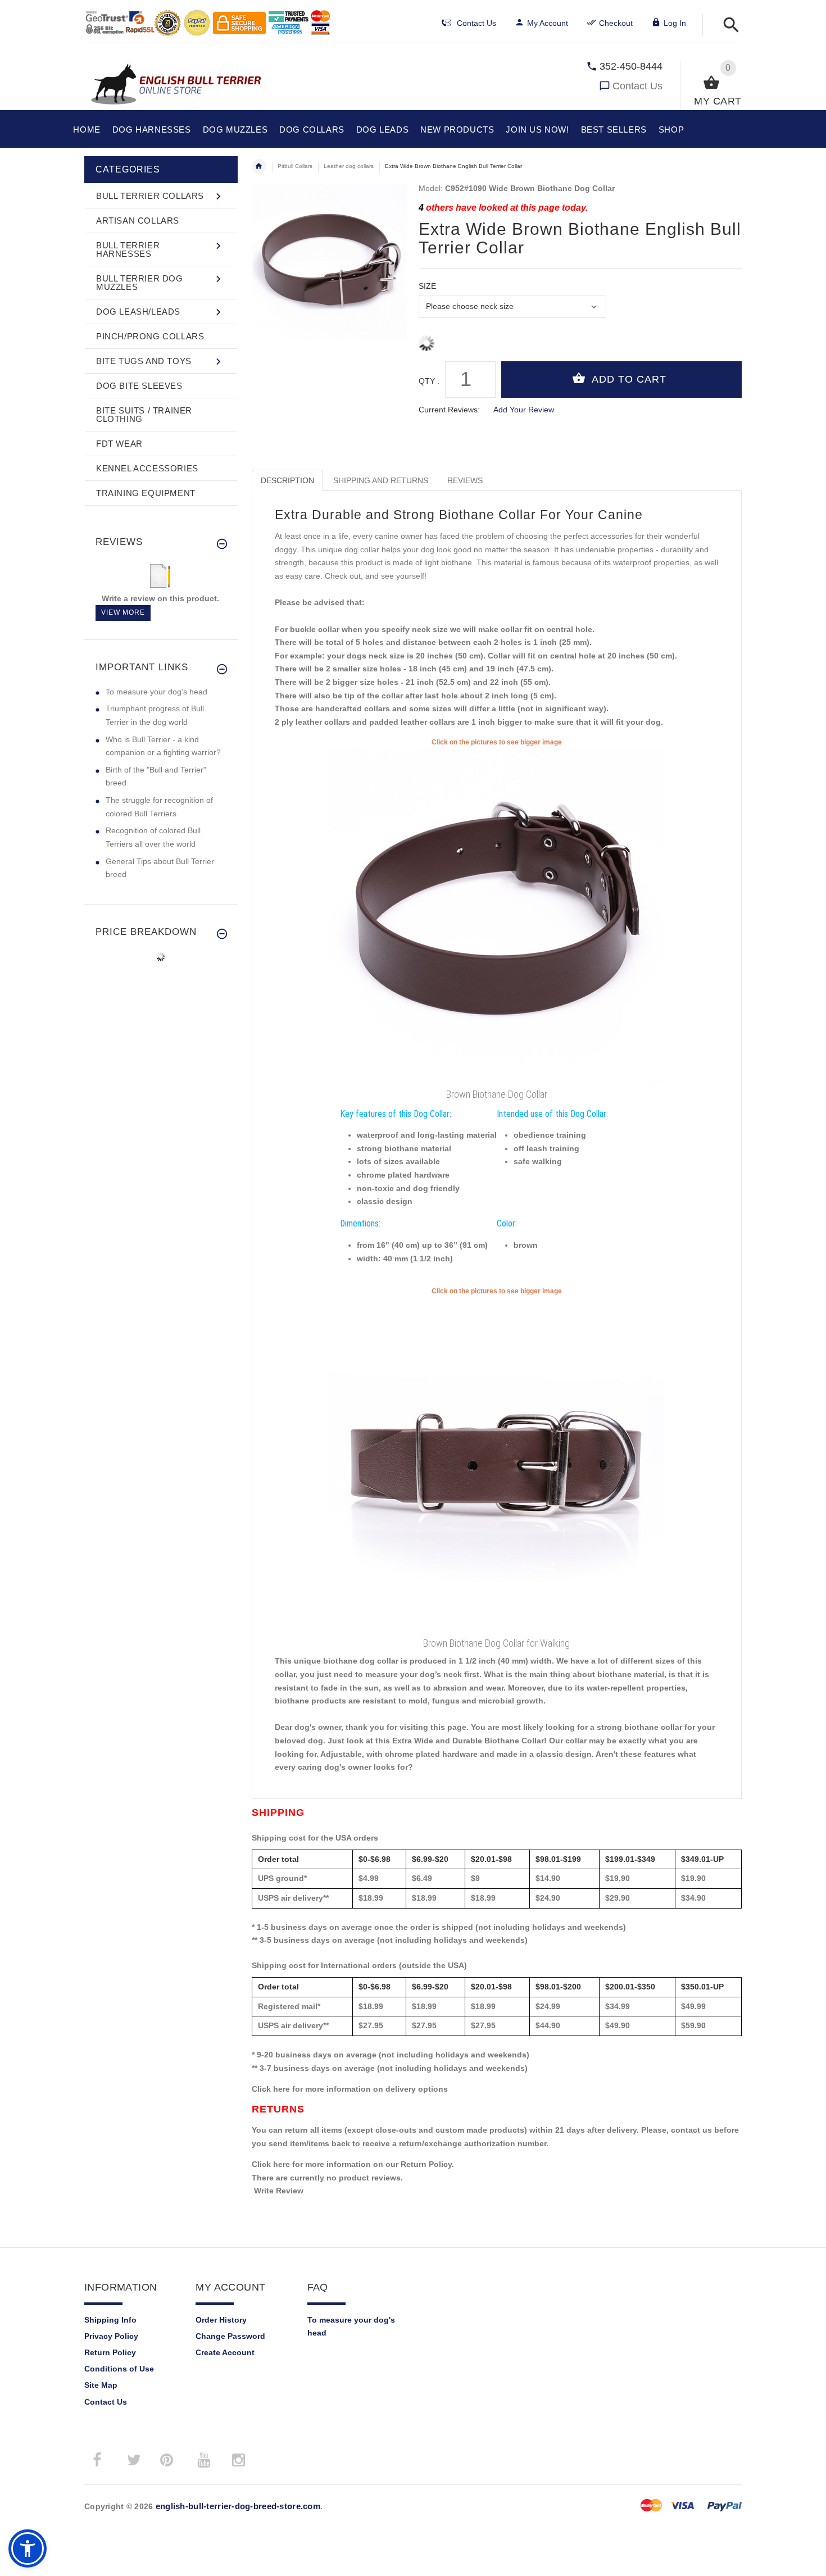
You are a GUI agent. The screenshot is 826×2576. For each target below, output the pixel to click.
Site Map (101, 2385)
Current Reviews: (449, 410)
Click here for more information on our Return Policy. (353, 2164)
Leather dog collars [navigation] (349, 166)
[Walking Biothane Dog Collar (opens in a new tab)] (497, 1465)
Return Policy (110, 2352)
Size (427, 286)
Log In (675, 23)
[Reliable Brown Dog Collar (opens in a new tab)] (497, 916)
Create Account (225, 2352)
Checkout (616, 23)
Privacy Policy (111, 2336)
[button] (728, 26)
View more (123, 612)
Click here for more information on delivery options (350, 2089)
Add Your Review (524, 410)
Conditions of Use (119, 2369)
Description (287, 480)
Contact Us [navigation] (476, 23)
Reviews (465, 480)
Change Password (230, 2336)
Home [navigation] (259, 166)
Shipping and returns (381, 480)
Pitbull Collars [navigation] (295, 166)
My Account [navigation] (548, 23)
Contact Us (637, 86)
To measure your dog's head (156, 692)
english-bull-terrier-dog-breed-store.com (238, 2506)
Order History (221, 2320)
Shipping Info (110, 2320)
